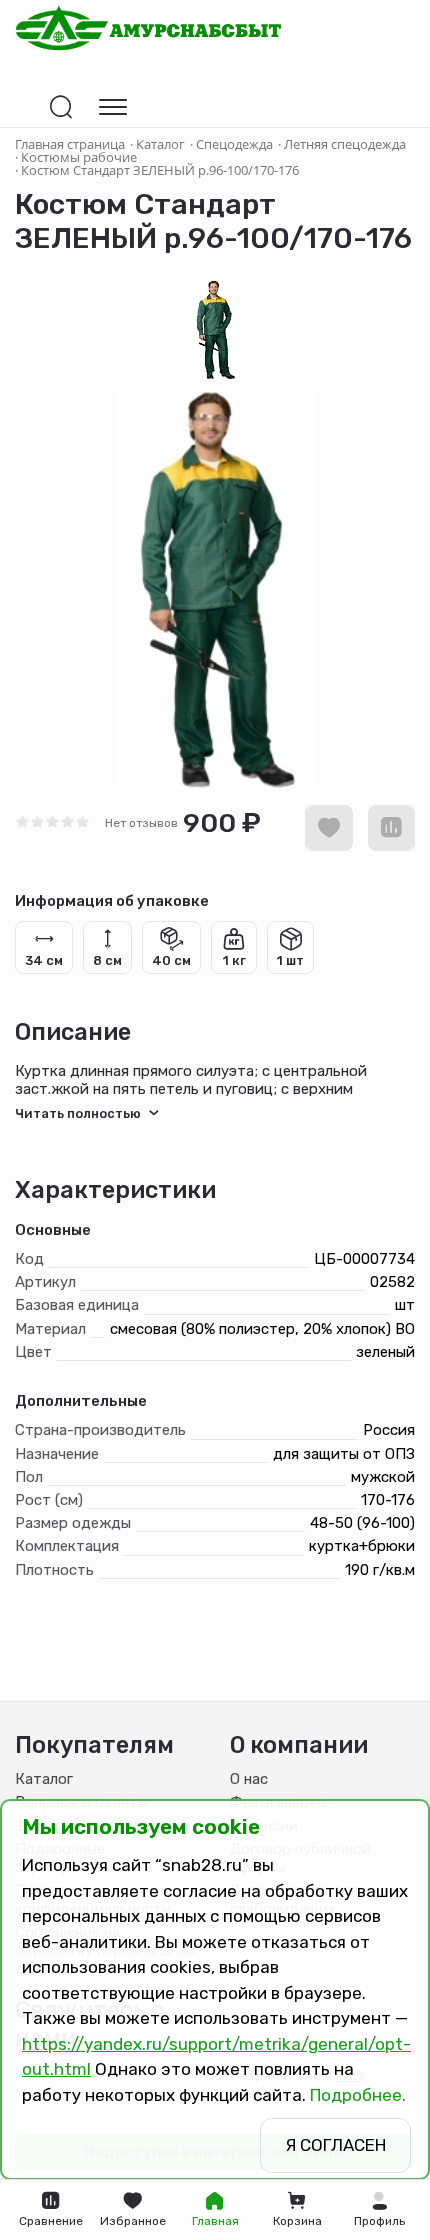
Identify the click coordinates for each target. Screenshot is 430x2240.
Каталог (44, 1779)
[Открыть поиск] (61, 107)
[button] (379, 2210)
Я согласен (335, 2145)
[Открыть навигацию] (113, 107)
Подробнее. (358, 2095)
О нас (249, 1779)
